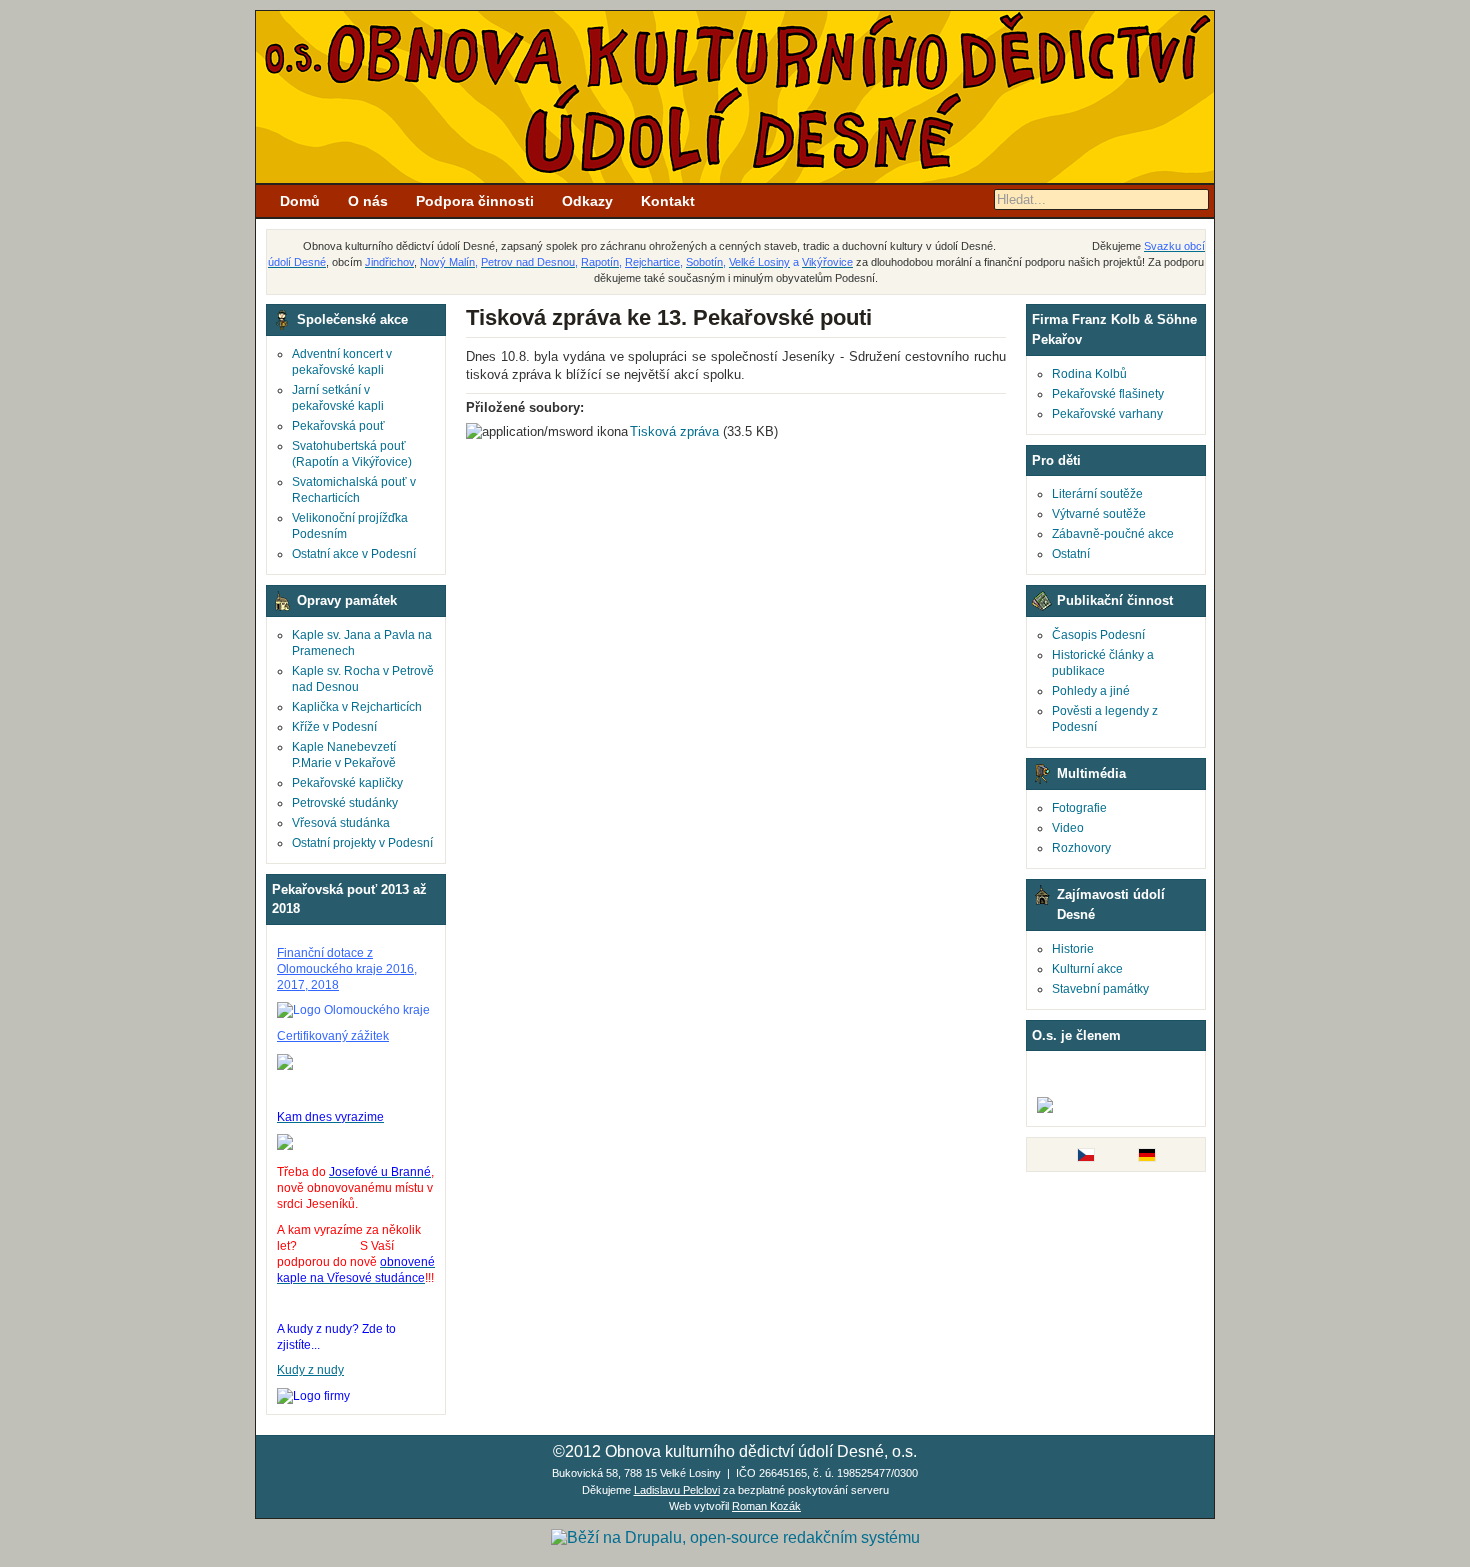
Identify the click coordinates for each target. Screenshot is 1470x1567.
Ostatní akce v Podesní (354, 554)
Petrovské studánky (345, 803)
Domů (300, 201)
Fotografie (1079, 808)
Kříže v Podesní (334, 727)
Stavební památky (1100, 989)
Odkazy (587, 201)
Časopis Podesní (1098, 635)
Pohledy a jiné (1091, 691)
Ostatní (1071, 554)
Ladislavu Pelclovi (677, 1490)
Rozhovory (1081, 848)
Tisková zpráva (674, 431)
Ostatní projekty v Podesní (362, 843)
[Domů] (735, 179)
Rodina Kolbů (1089, 374)
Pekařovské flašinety (1108, 394)
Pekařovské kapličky (347, 783)
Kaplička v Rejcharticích (357, 707)
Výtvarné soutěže (1099, 514)
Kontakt (668, 201)
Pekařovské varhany (1107, 414)
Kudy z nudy (310, 1370)
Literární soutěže (1097, 494)
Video (1068, 828)
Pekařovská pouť (338, 426)
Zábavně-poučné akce (1113, 534)
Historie (1073, 949)
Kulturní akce (1087, 969)
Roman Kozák (766, 1506)
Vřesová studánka (341, 823)
